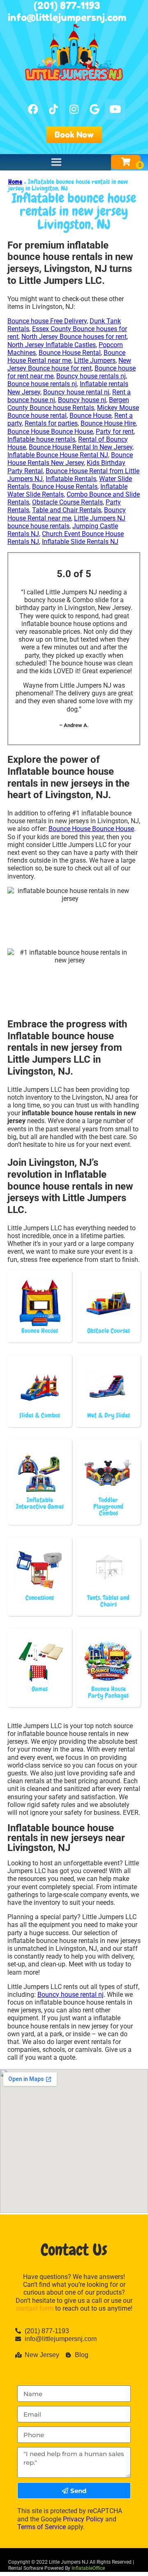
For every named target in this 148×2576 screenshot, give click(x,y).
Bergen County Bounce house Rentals (68, 404)
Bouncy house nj (82, 400)
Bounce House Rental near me (66, 357)
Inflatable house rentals (41, 439)
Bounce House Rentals (65, 487)
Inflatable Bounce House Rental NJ (58, 455)
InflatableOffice (88, 2568)
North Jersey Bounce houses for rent (74, 337)
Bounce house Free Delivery (47, 321)
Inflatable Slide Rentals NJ (80, 542)
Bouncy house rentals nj (91, 376)
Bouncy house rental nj (76, 392)
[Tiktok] (53, 109)
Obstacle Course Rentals (67, 502)
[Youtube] (115, 109)
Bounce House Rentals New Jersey (70, 459)
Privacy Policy (83, 2519)
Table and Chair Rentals (67, 510)
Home (15, 182)
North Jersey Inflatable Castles (52, 345)
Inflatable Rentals (71, 479)
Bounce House (90, 416)
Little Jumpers (95, 360)
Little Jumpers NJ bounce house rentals (66, 522)
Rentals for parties (51, 423)
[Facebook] (33, 109)
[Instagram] (74, 109)
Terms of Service (42, 2527)
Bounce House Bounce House (50, 432)
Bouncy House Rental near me (67, 514)
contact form (35, 2308)
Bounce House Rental (70, 353)
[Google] (95, 109)
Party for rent (115, 432)
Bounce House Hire (108, 423)
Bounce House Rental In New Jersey (81, 447)
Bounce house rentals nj (42, 384)
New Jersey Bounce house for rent (69, 364)
